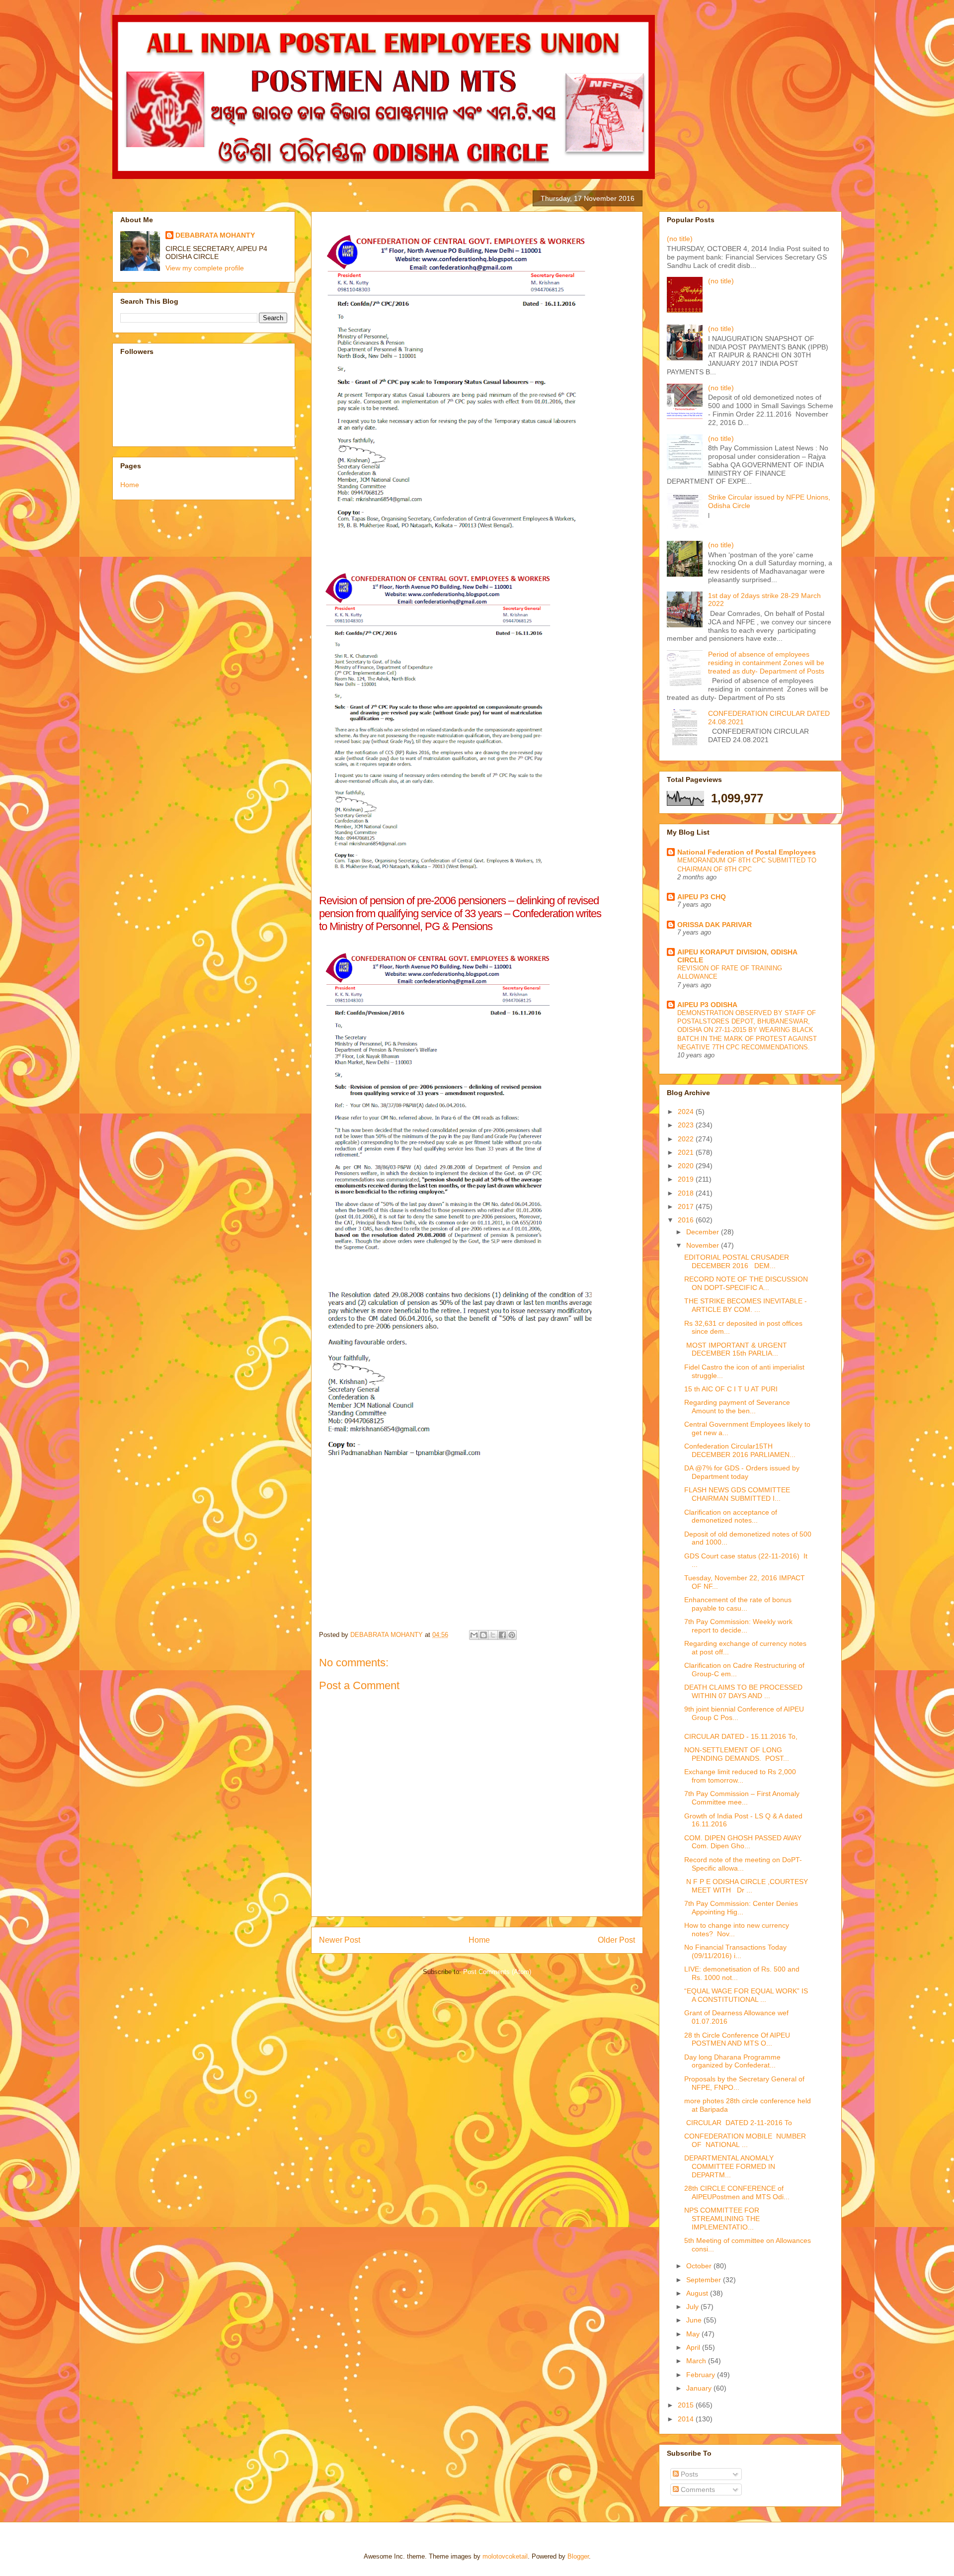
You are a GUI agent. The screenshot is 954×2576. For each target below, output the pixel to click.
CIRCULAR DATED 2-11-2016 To (738, 2123)
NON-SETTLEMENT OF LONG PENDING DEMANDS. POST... (737, 1754)
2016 (687, 1220)
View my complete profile (205, 268)
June (695, 2320)
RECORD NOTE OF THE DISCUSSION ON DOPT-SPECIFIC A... (746, 1283)
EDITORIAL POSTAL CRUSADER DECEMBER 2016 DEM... (737, 1261)
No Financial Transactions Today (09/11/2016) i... (735, 1951)
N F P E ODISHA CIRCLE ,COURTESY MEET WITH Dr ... (746, 1886)
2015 (687, 2405)
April (694, 2347)
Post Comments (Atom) (497, 1972)
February (702, 2375)
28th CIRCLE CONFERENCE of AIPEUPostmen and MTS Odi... (737, 2192)
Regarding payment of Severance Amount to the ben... (737, 1407)
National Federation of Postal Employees (747, 852)
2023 (687, 1125)
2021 (687, 1152)
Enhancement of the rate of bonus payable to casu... (738, 1604)
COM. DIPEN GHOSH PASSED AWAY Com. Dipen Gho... (743, 1842)
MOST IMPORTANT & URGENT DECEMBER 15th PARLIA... (736, 1349)
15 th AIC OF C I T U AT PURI (731, 1389)
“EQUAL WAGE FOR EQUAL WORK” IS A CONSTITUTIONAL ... (746, 1995)
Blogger (578, 2556)
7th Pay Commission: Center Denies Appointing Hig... (741, 1908)
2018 (687, 1193)
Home (479, 1940)
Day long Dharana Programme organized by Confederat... (732, 2061)
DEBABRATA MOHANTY (215, 235)
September (705, 2280)
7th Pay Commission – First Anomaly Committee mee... (742, 1798)
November (704, 1245)
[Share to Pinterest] (512, 1635)
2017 (687, 1206)
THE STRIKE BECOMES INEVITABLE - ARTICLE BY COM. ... (746, 1305)
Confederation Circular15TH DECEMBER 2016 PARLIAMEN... (740, 1450)
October (700, 2266)
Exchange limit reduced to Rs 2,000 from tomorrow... (740, 1776)
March (697, 2361)
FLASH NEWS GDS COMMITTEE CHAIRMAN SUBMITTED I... (737, 1494)
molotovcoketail (505, 2556)
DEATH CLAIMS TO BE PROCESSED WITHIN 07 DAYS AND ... (743, 1691)
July (693, 2307)
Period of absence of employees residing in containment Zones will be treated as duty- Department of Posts (766, 663)
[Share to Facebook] (502, 1635)
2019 (687, 1179)
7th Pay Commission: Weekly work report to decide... (738, 1626)
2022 (687, 1139)
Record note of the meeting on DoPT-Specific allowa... (743, 1864)
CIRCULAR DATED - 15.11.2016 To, (741, 1736)
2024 (687, 1112)
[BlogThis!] (483, 1635)
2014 (687, 2419)
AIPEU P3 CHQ (702, 897)
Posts (688, 2474)
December (704, 1232)
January (700, 2388)
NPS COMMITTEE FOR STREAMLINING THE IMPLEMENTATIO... (722, 2219)
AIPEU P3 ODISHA (707, 1005)
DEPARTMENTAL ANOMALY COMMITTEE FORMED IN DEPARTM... (730, 2166)
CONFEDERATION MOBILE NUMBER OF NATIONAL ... (746, 2140)
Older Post (616, 1940)
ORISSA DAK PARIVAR (715, 925)
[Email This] (474, 1635)
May (694, 2334)
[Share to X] (493, 1635)
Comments (697, 2490)
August (698, 2293)
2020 (687, 1166)
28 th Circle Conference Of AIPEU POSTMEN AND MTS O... (737, 2039)
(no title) (680, 239)
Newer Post (340, 1940)
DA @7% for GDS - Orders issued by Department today (742, 1472)
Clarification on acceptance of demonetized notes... (731, 1516)
